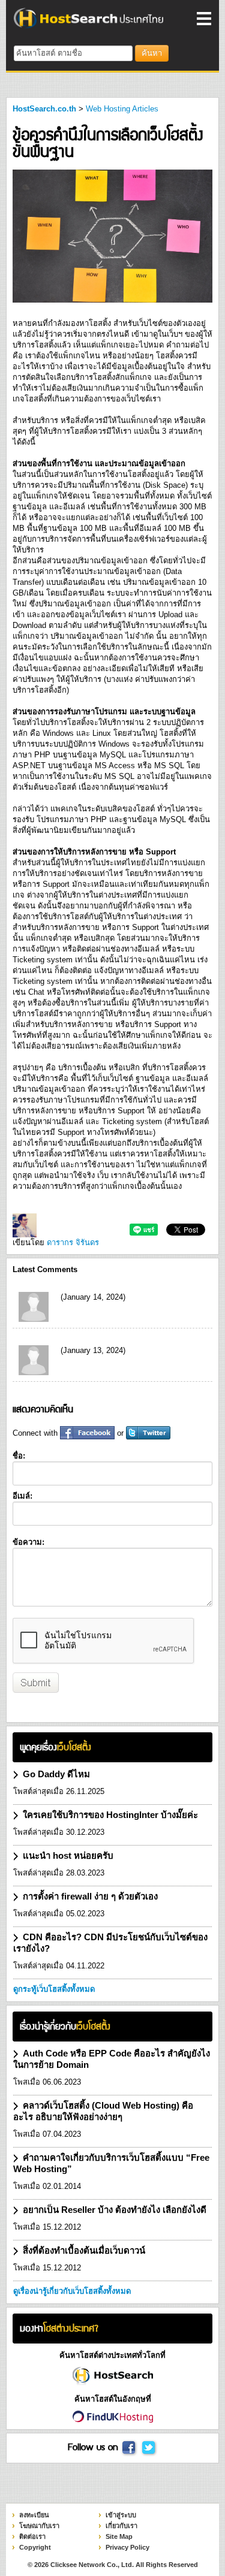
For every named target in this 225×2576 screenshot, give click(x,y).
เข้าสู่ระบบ (121, 2515)
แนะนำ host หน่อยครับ (68, 1855)
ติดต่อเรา (32, 2536)
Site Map (119, 2536)
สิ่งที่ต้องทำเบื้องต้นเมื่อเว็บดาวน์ (84, 2250)
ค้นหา (152, 53)
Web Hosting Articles (122, 109)
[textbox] (73, 53)
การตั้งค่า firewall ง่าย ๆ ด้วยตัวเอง (90, 1896)
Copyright (35, 2547)
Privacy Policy (127, 2547)
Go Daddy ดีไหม (56, 1774)
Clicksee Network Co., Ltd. (92, 2565)
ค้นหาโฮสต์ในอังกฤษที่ (113, 2399)
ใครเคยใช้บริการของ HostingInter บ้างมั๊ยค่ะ (110, 1815)
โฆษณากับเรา (39, 2526)
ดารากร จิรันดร (73, 1242)
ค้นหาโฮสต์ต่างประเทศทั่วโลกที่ (112, 2355)
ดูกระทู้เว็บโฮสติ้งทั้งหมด (54, 1989)
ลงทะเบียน (34, 2515)
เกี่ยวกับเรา (121, 2526)
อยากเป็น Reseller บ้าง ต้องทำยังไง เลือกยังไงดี (115, 2210)
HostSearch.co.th (44, 109)
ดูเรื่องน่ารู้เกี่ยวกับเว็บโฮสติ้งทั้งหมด (72, 2291)
